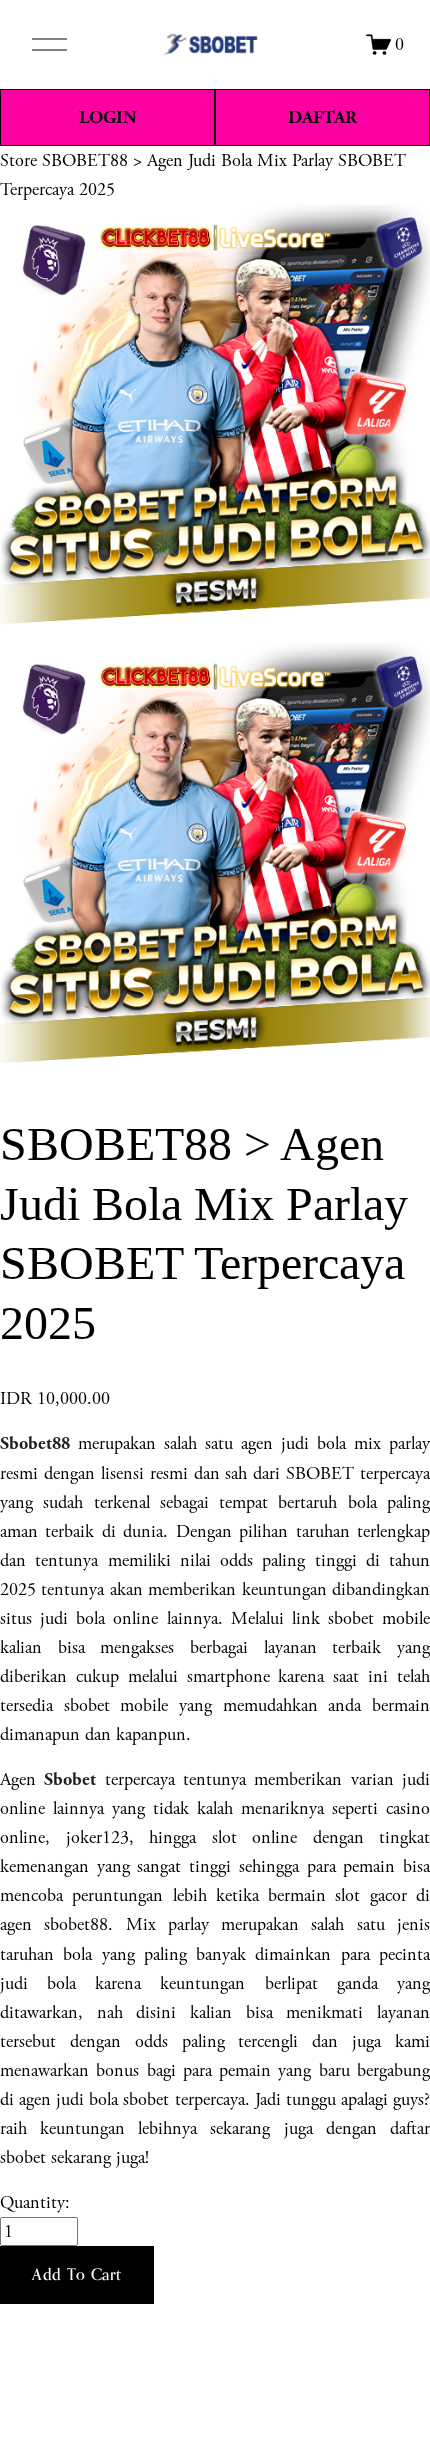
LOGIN (108, 117)
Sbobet (70, 1779)
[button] (77, 2275)
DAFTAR (322, 117)
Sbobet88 (35, 1443)
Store (18, 160)
